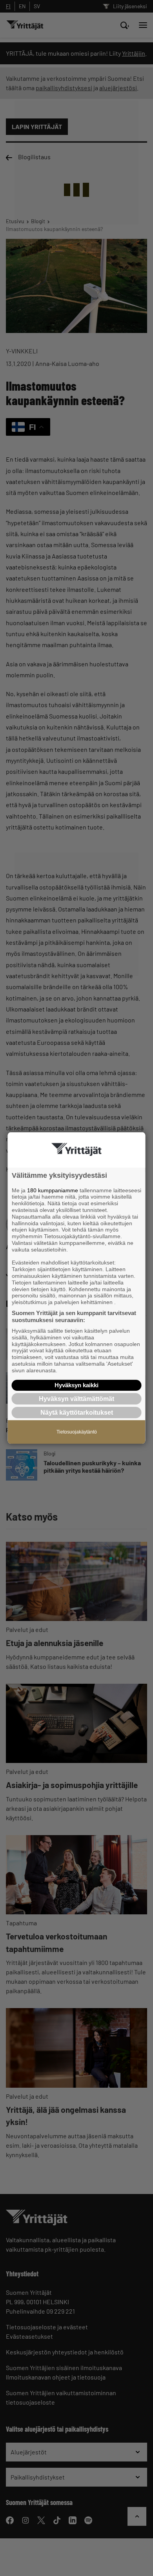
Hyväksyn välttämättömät (76, 1399)
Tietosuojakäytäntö (77, 1432)
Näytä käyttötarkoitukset (77, 1413)
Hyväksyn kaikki (76, 1385)
